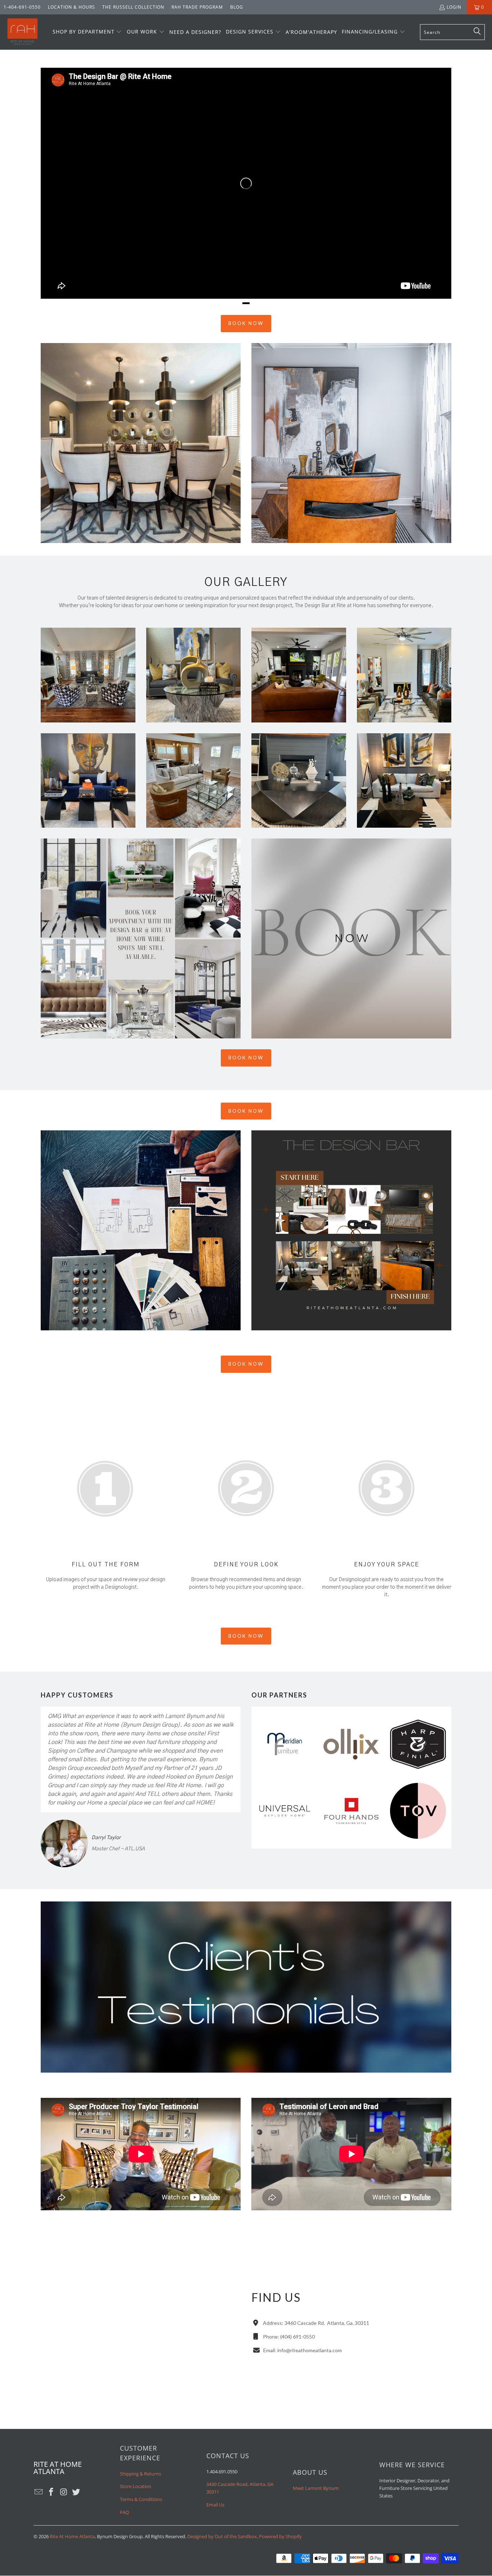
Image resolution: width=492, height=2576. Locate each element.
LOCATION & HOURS (71, 7)
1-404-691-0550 (22, 7)
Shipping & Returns (140, 2474)
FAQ (124, 2512)
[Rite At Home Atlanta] (23, 32)
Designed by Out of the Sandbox (222, 2536)
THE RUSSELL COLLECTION (133, 7)
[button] (87, 32)
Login (454, 7)
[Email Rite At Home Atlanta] (39, 2492)
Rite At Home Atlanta (72, 2536)
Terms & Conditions (141, 2499)
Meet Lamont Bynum (316, 2488)
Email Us (215, 2505)
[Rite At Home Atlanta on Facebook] (52, 2492)
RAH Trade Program (197, 7)
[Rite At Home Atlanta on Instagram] (64, 2492)
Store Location (136, 2486)
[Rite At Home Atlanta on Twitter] (76, 2492)
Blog (237, 7)
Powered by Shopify (280, 2536)
